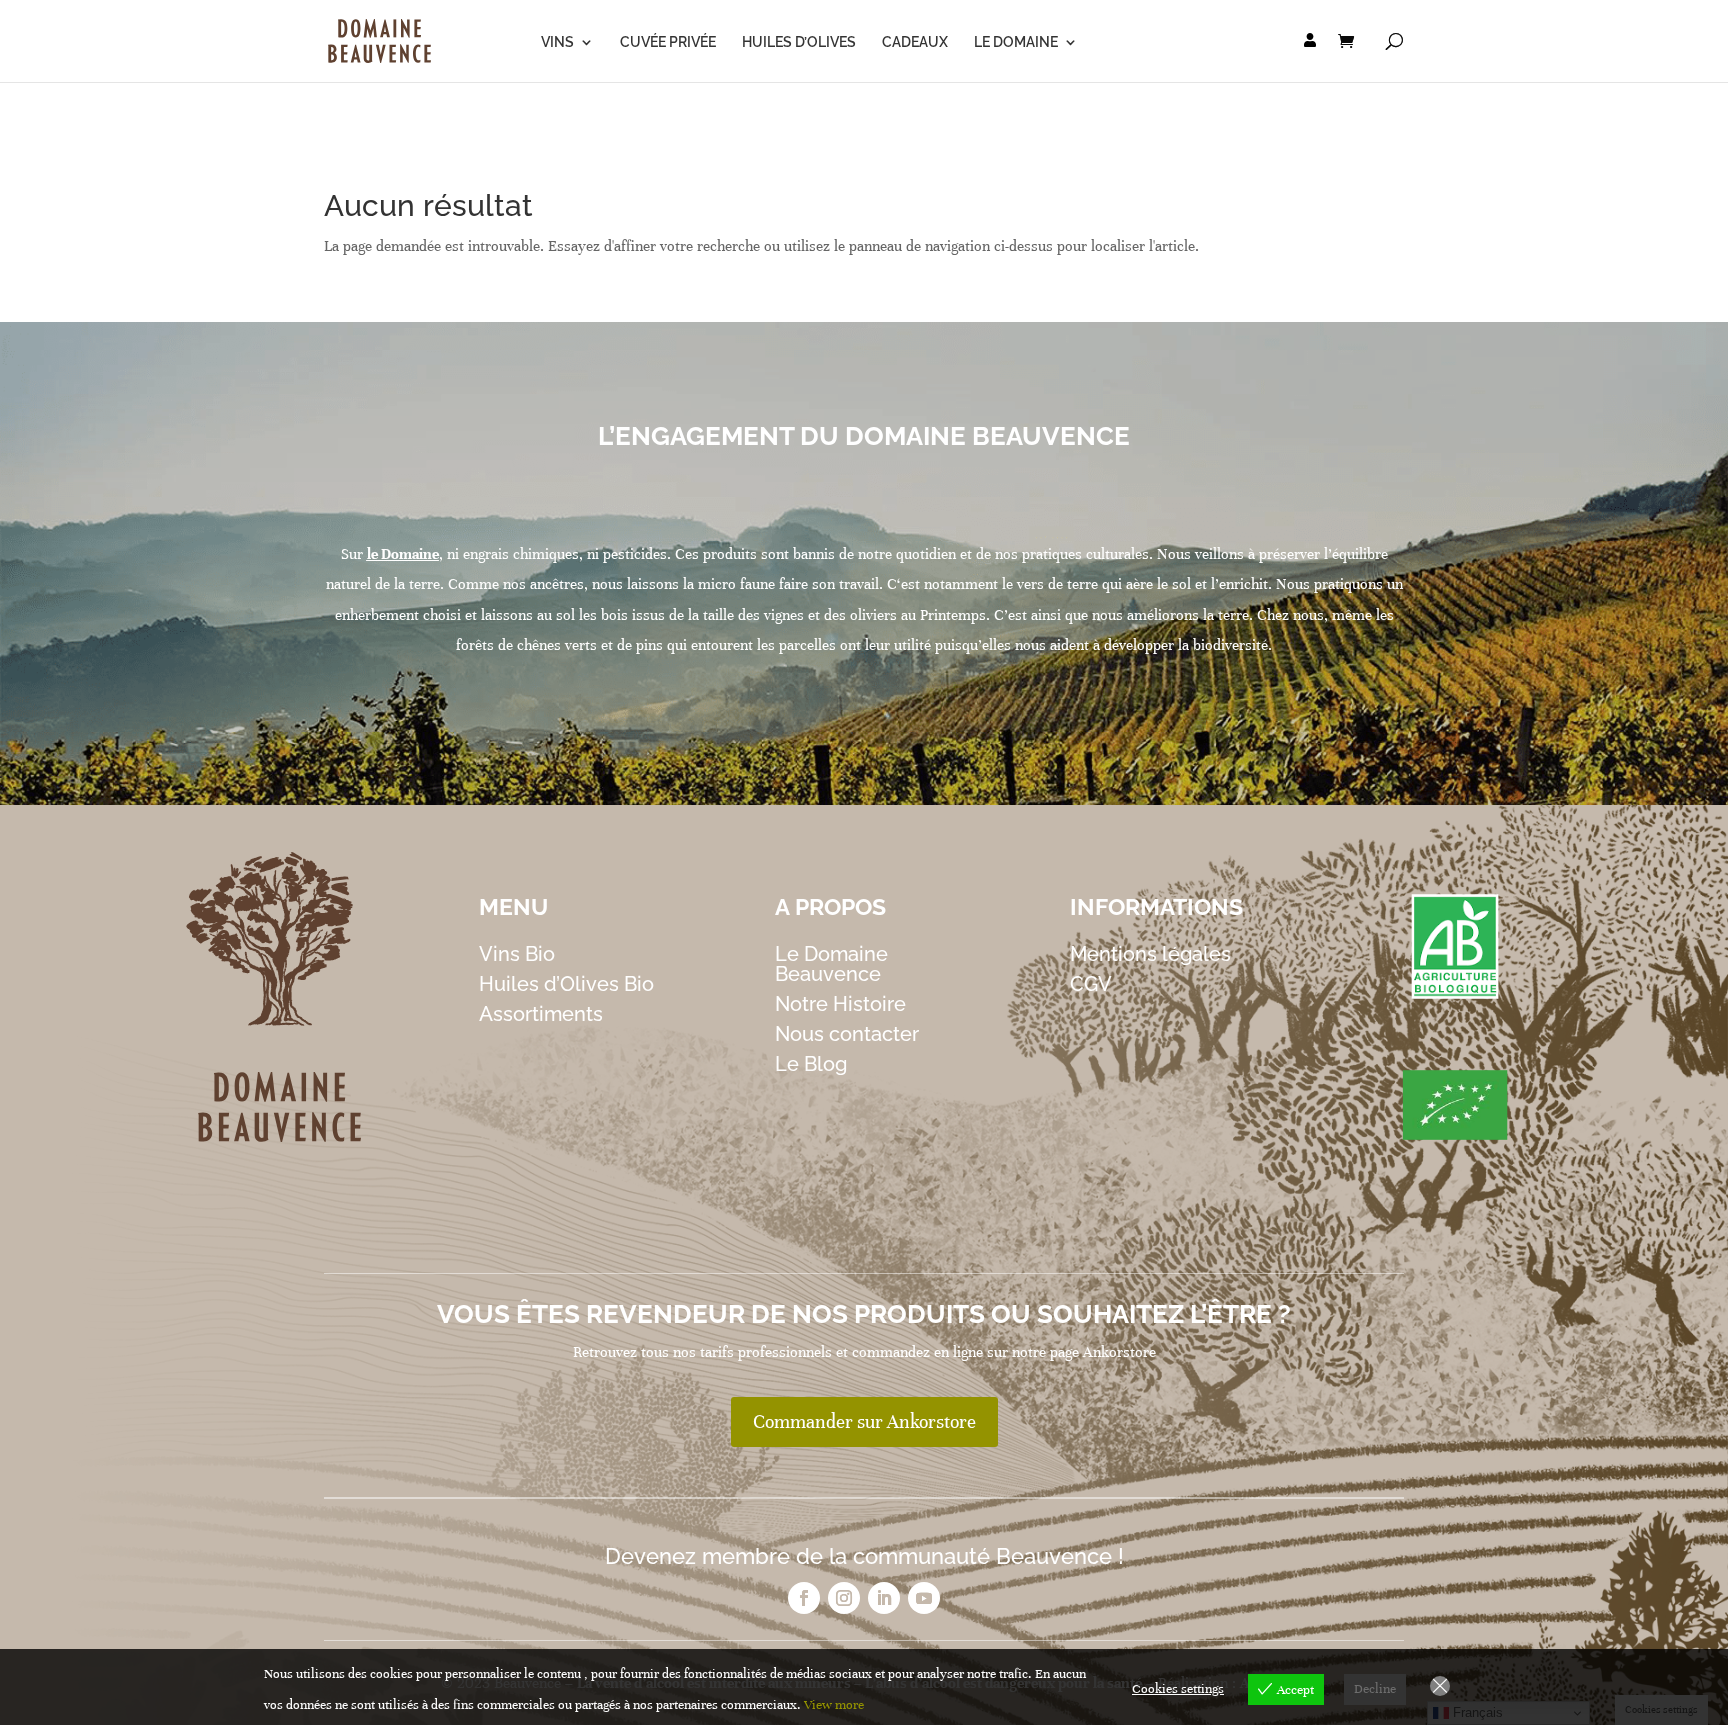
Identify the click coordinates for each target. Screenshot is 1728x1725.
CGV (1091, 984)
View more (834, 1705)
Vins (557, 42)
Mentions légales (1150, 954)
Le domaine (1016, 42)
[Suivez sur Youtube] (924, 1598)
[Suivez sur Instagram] (844, 1598)
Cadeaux (915, 42)
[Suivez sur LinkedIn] (884, 1598)
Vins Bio (517, 954)
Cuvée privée (668, 42)
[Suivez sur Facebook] (804, 1598)
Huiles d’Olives (799, 42)
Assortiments (541, 1014)
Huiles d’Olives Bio (566, 984)
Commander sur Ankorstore (864, 1421)
